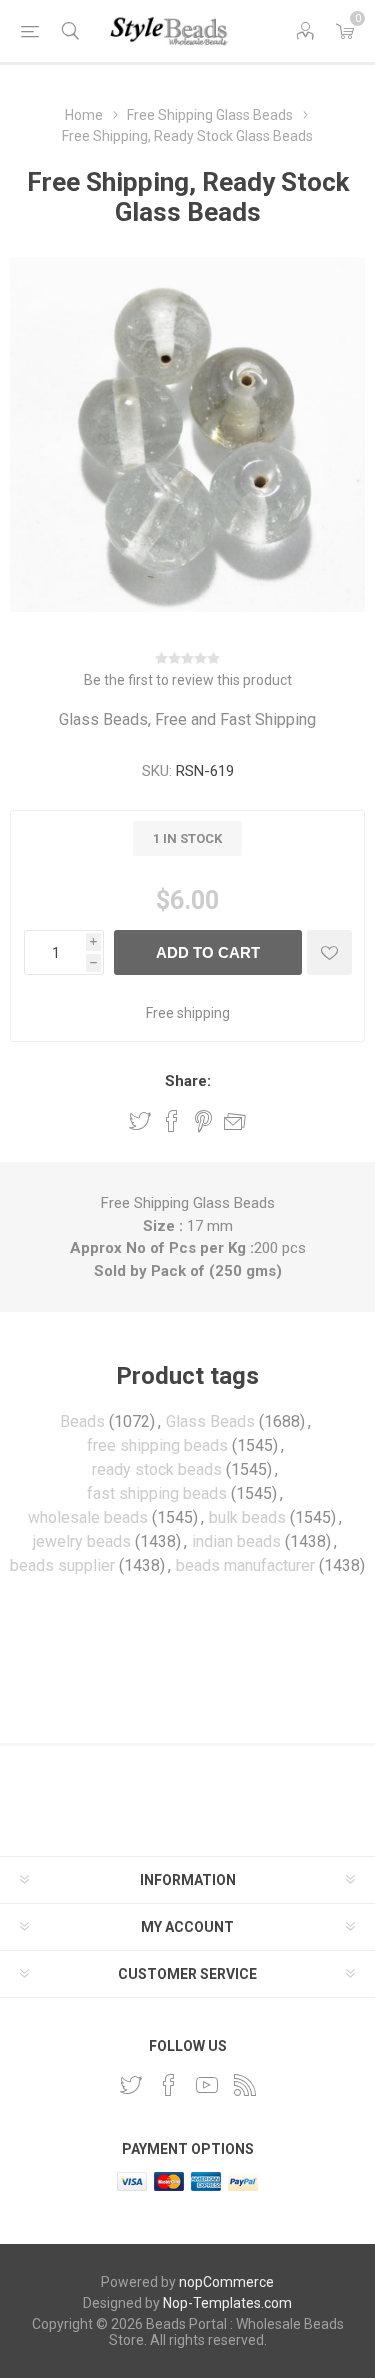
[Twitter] (131, 2085)
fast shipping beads (157, 1493)
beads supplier (62, 1565)
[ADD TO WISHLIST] (329, 952)
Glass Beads (210, 1421)
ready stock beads (157, 1469)
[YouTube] (207, 2085)
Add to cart (208, 952)
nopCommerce (226, 2282)
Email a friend (235, 1121)
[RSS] (245, 2085)
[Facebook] (169, 2085)
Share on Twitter (140, 1121)
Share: (188, 1081)
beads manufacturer (245, 1565)
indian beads (236, 1541)
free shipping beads (157, 1445)
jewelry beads (82, 1541)
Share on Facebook (172, 1121)
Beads (82, 1421)
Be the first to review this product (188, 680)
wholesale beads (88, 1517)
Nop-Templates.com (227, 2303)
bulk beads (247, 1517)
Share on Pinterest (203, 1121)
